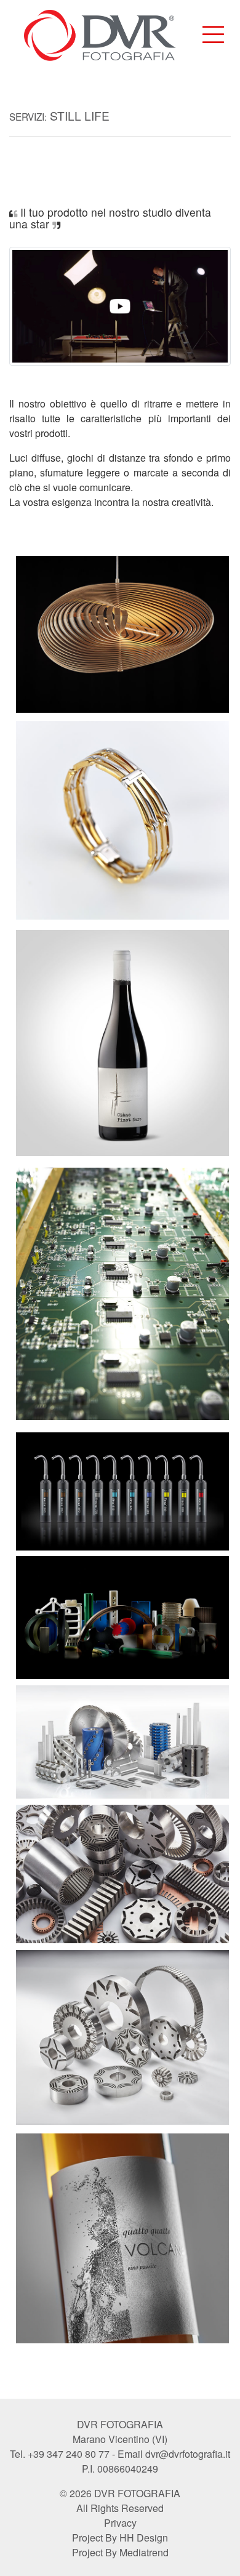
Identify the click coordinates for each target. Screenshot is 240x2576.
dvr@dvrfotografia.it (188, 2454)
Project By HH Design (120, 2538)
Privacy (120, 2523)
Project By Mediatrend (120, 2552)
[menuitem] (213, 35)
